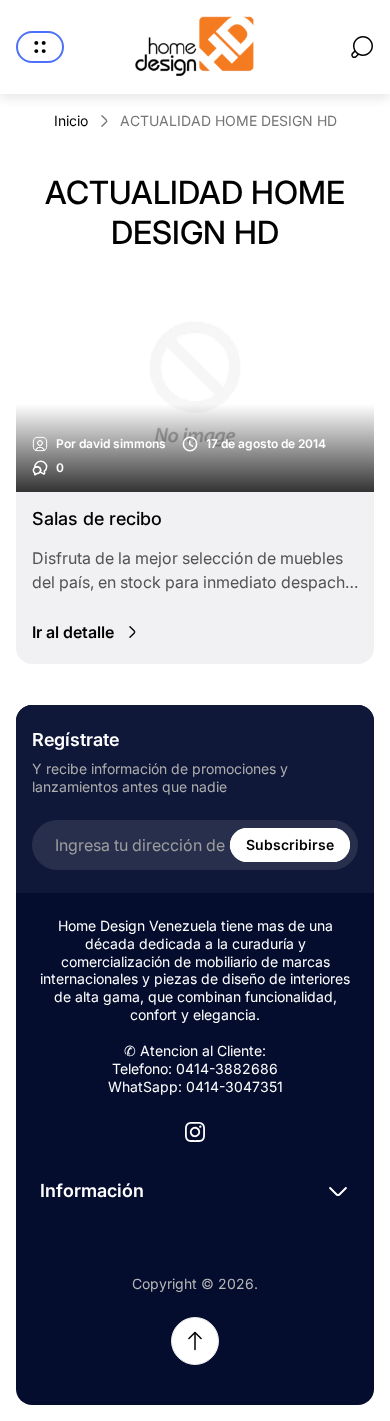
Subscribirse (290, 844)
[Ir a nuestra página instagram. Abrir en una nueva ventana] (195, 1132)
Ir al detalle (73, 632)
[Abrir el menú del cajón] (40, 47)
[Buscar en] (362, 47)
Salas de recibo (97, 518)
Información (92, 1190)
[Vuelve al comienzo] (195, 1341)
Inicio (71, 120)
